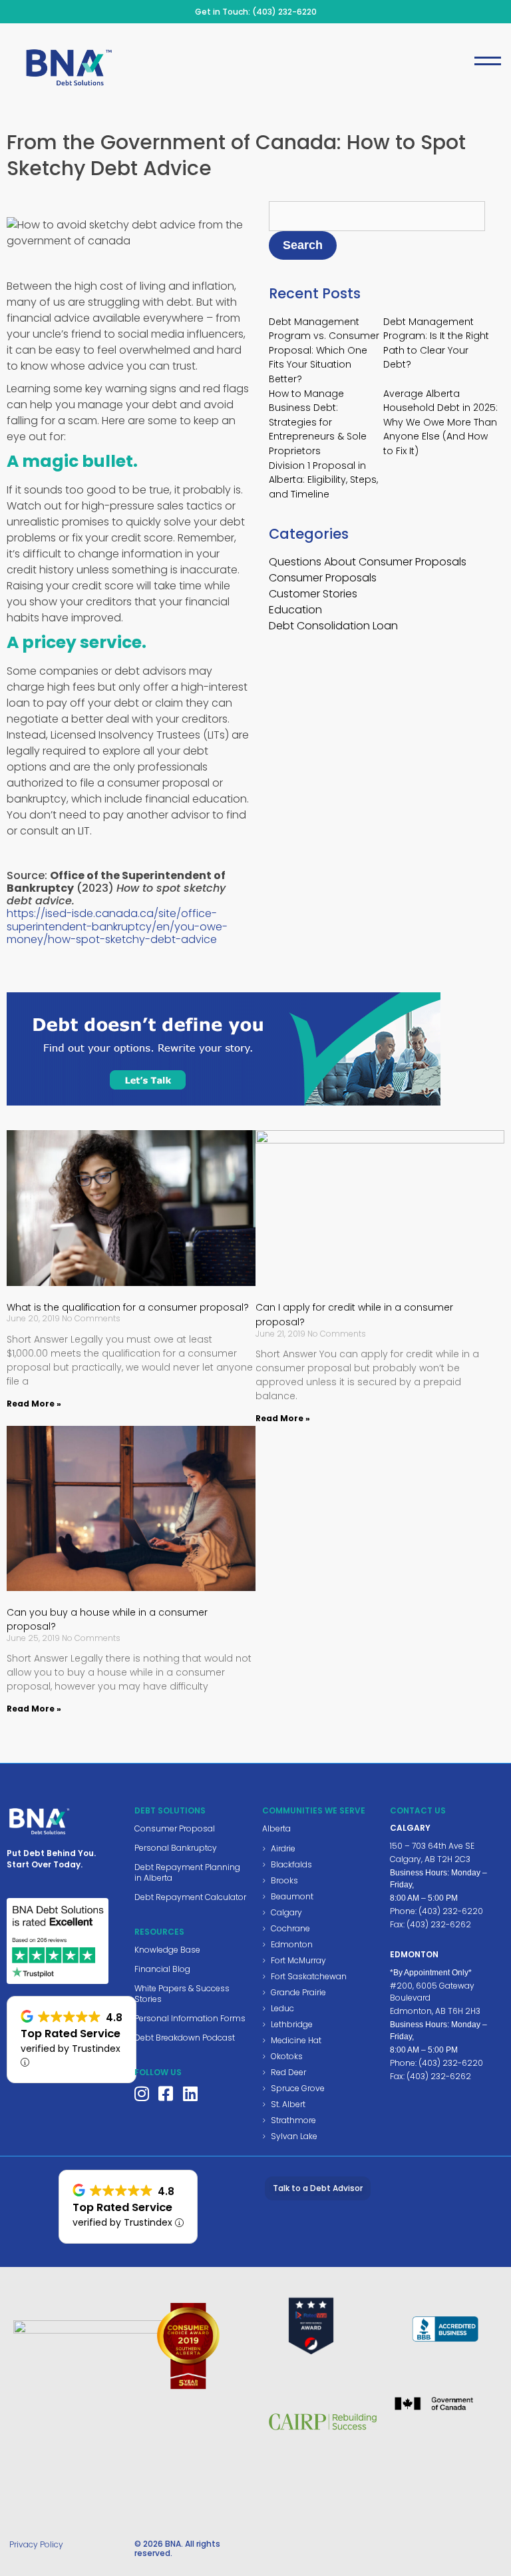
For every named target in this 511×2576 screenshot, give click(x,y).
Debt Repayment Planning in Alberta (187, 1872)
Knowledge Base (167, 1950)
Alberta (276, 1828)
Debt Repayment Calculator (190, 1897)
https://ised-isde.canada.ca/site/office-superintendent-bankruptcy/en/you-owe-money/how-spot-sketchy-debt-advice (117, 926)
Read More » (34, 1404)
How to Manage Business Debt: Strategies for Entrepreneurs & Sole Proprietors (318, 422)
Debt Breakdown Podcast (185, 2038)
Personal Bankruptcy (176, 1848)
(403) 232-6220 (284, 12)
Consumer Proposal (175, 1828)
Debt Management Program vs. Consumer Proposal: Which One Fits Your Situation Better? (324, 350)
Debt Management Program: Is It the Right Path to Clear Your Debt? (436, 343)
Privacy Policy (36, 2544)
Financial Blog (162, 1969)
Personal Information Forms (190, 2018)
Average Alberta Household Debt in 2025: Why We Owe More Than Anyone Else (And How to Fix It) (440, 422)
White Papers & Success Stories (182, 1994)
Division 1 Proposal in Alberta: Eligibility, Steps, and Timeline (323, 480)
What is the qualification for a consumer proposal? (128, 1307)
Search (303, 245)
